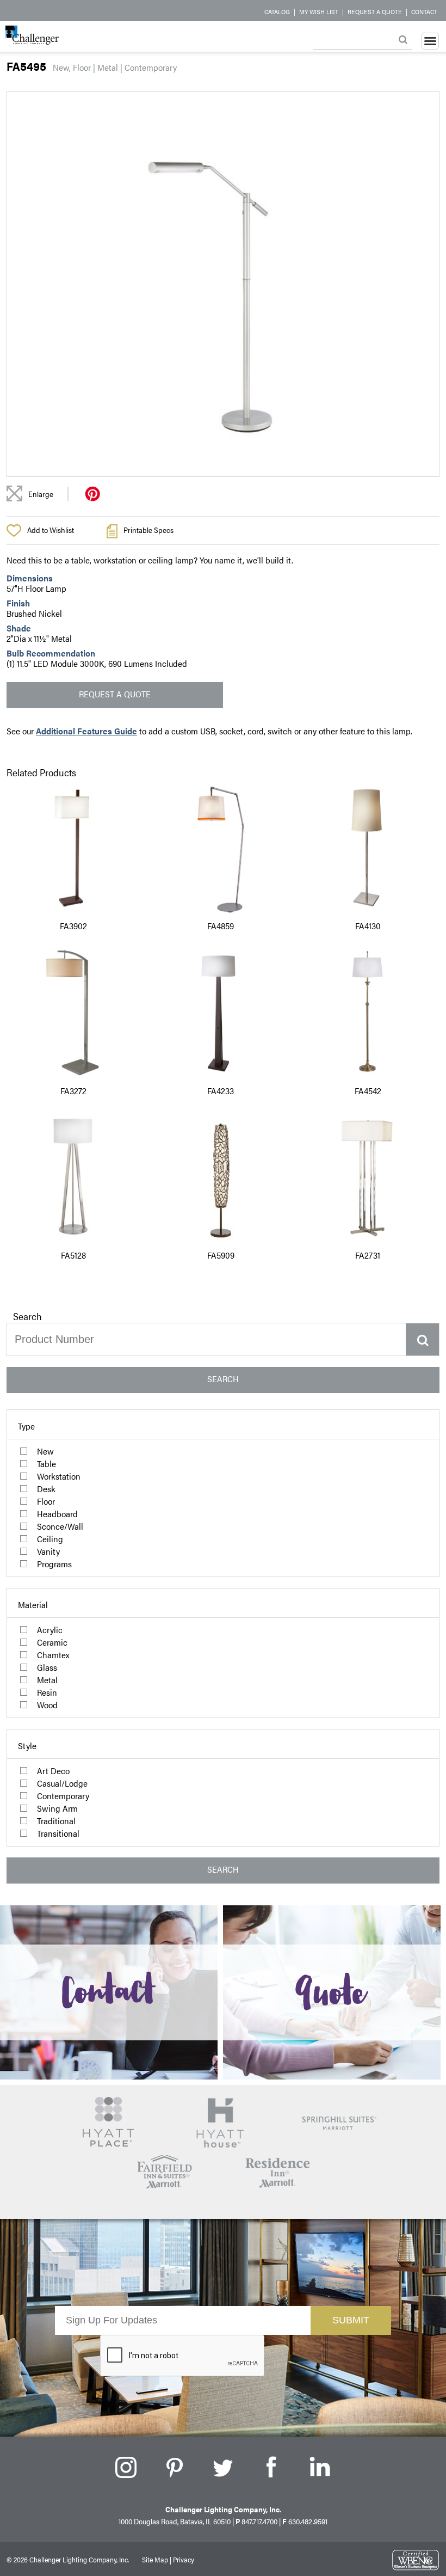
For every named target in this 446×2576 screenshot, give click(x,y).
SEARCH (223, 1379)
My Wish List (319, 11)
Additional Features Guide (86, 731)
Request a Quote (375, 11)
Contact (424, 11)
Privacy (184, 2559)
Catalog (277, 11)
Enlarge (41, 494)
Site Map (155, 2559)
